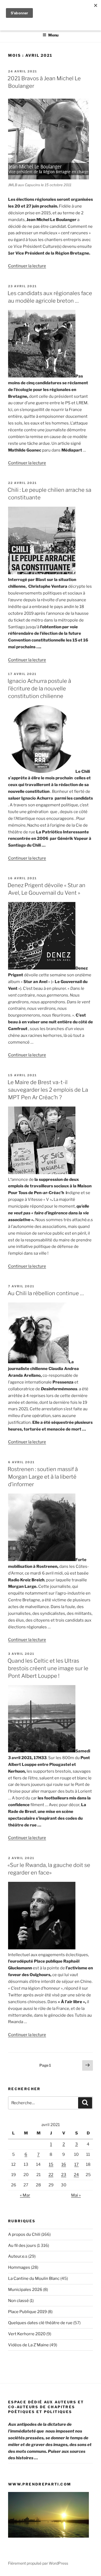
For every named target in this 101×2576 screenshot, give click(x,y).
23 (64, 2175)
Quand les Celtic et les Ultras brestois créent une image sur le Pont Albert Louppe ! (48, 1668)
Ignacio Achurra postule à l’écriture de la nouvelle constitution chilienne (39, 689)
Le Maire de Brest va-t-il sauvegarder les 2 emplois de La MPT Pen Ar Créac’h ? (48, 1090)
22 (51, 2175)
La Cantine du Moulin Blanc (34, 2278)
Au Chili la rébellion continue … (46, 1293)
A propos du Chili (24, 2234)
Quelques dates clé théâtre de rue (40, 2323)
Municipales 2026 (25, 2290)
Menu (53, 35)
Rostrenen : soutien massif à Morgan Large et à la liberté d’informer (43, 1477)
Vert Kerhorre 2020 (27, 2334)
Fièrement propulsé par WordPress (38, 2563)
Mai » (76, 2195)
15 (51, 2164)
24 (76, 2175)
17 (76, 2164)
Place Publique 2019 (27, 2312)
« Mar (25, 2195)
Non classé (18, 2301)
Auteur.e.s (18, 2256)
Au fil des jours (22, 2246)
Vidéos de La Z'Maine (28, 2345)
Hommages (19, 2267)
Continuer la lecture (27, 266)
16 (64, 2164)
